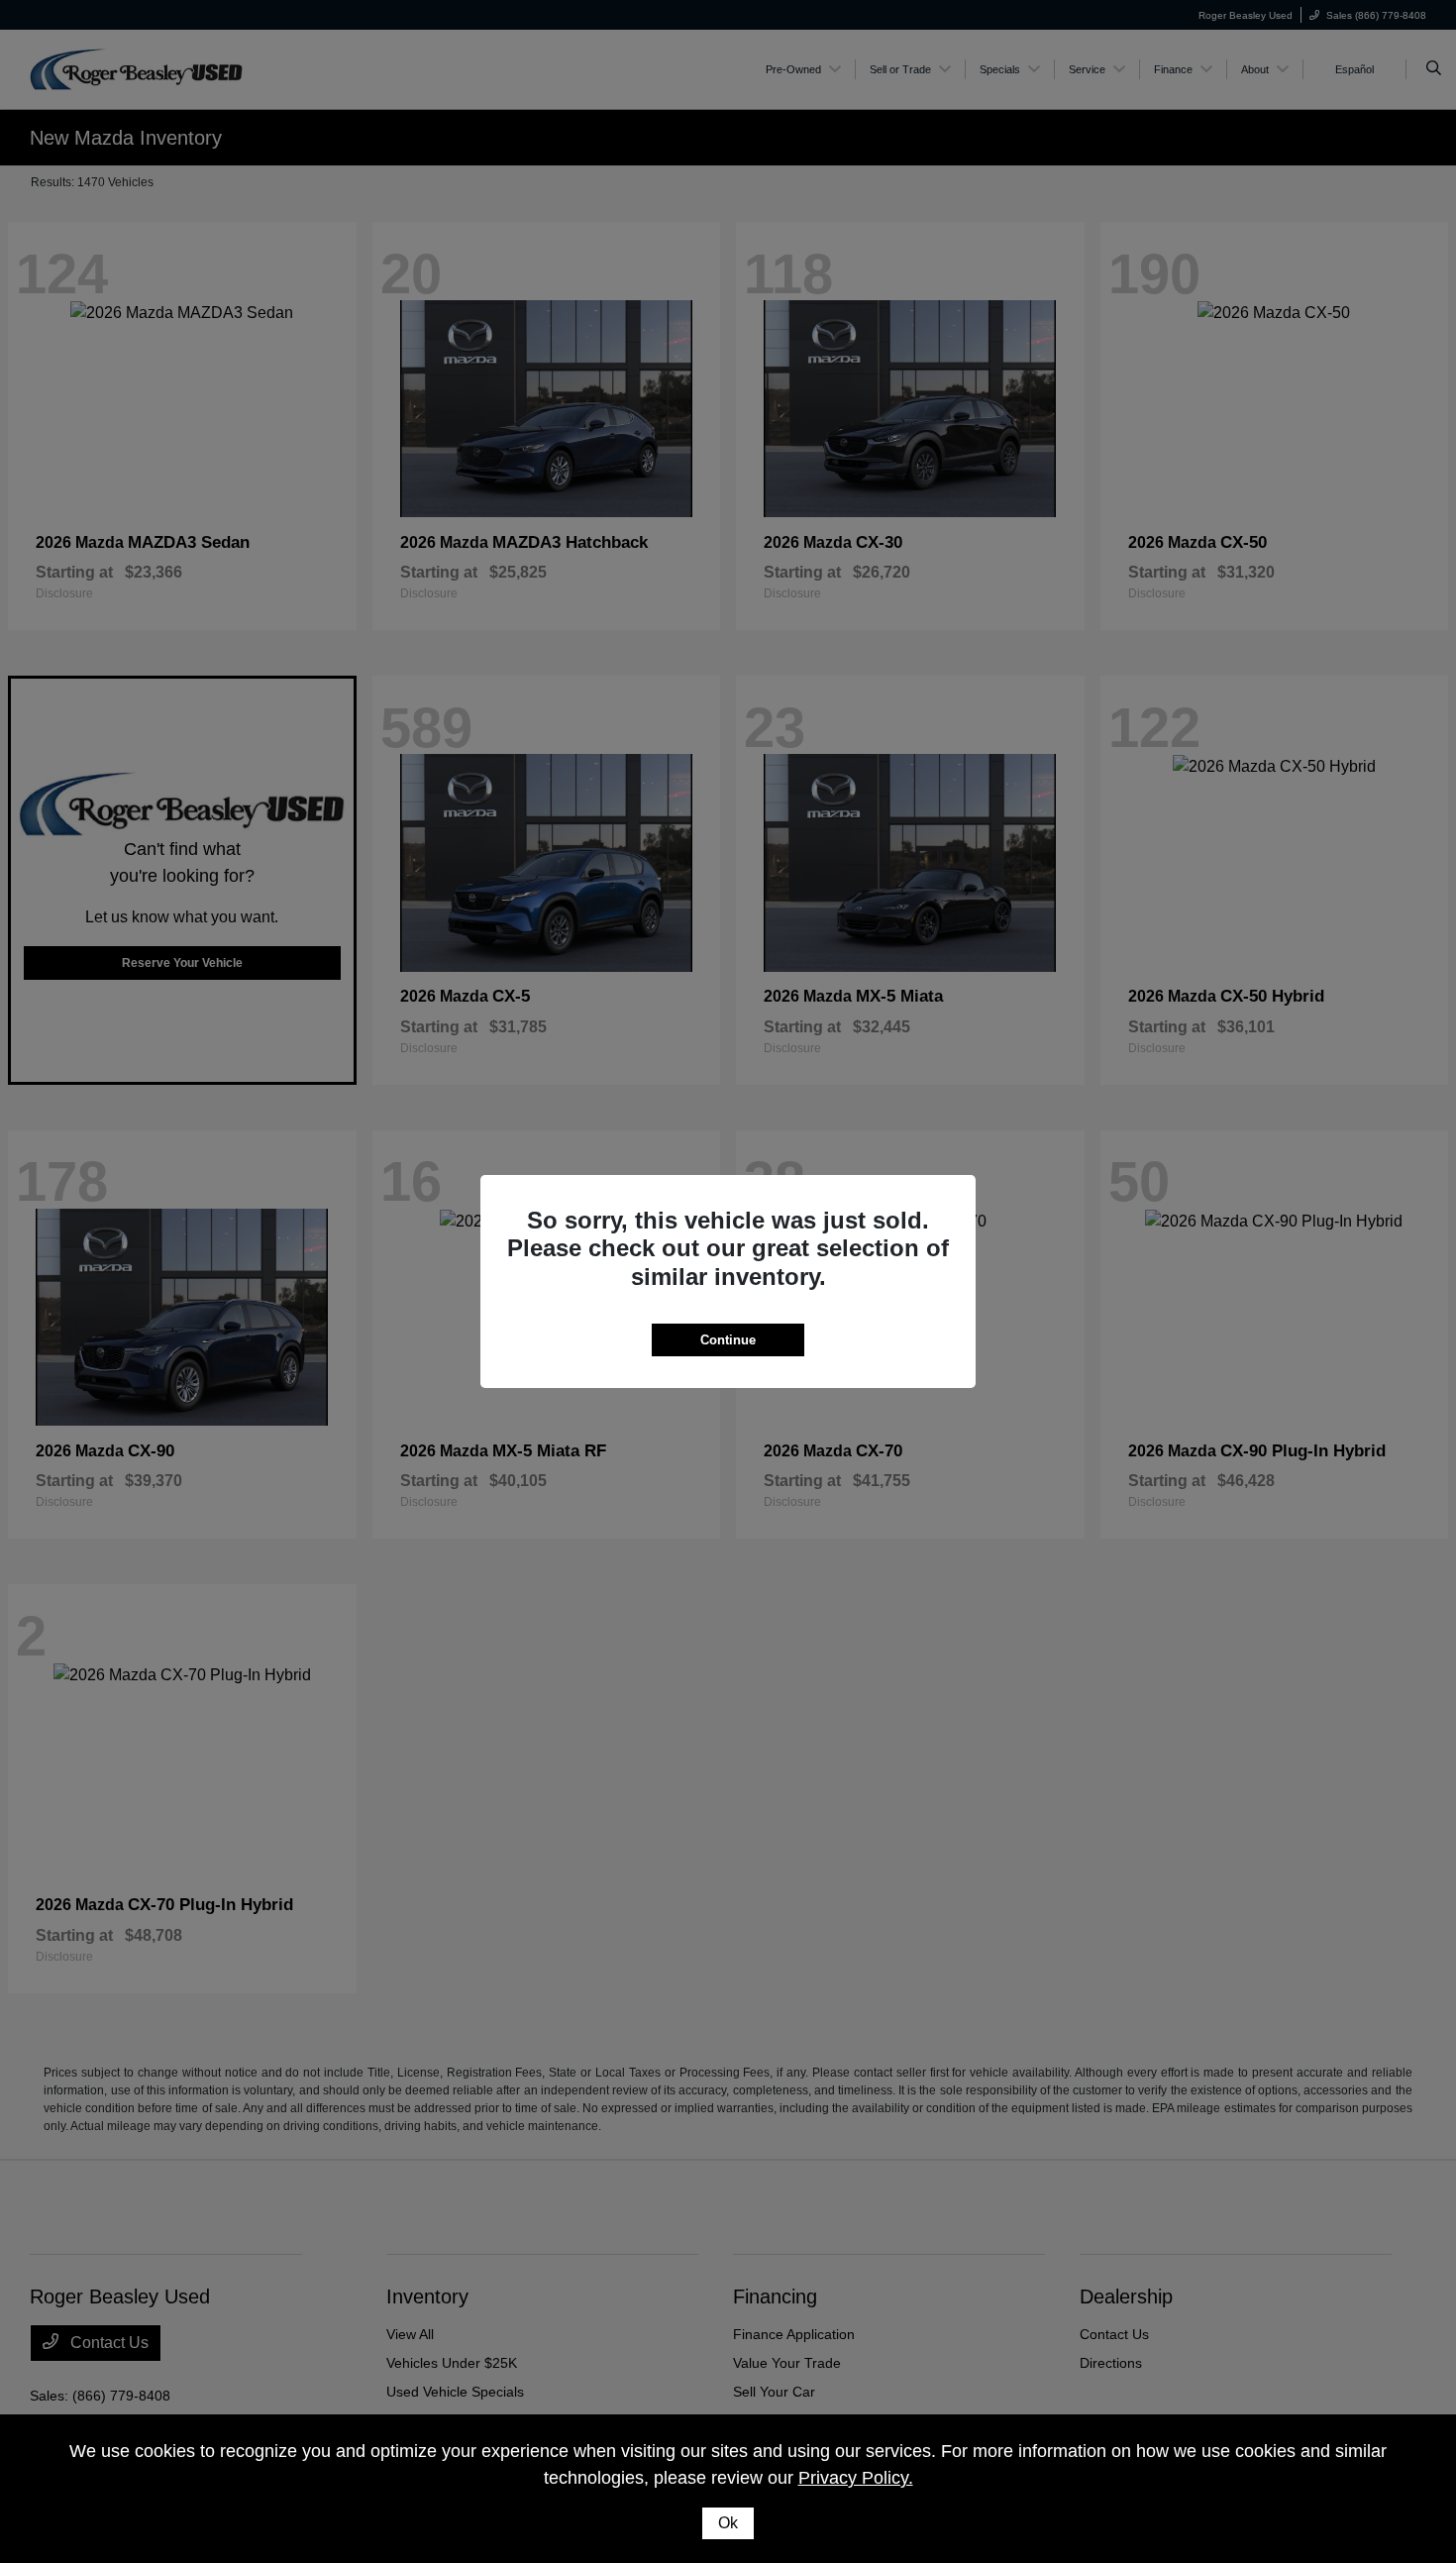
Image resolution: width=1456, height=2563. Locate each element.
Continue (728, 1340)
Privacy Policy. (856, 2478)
